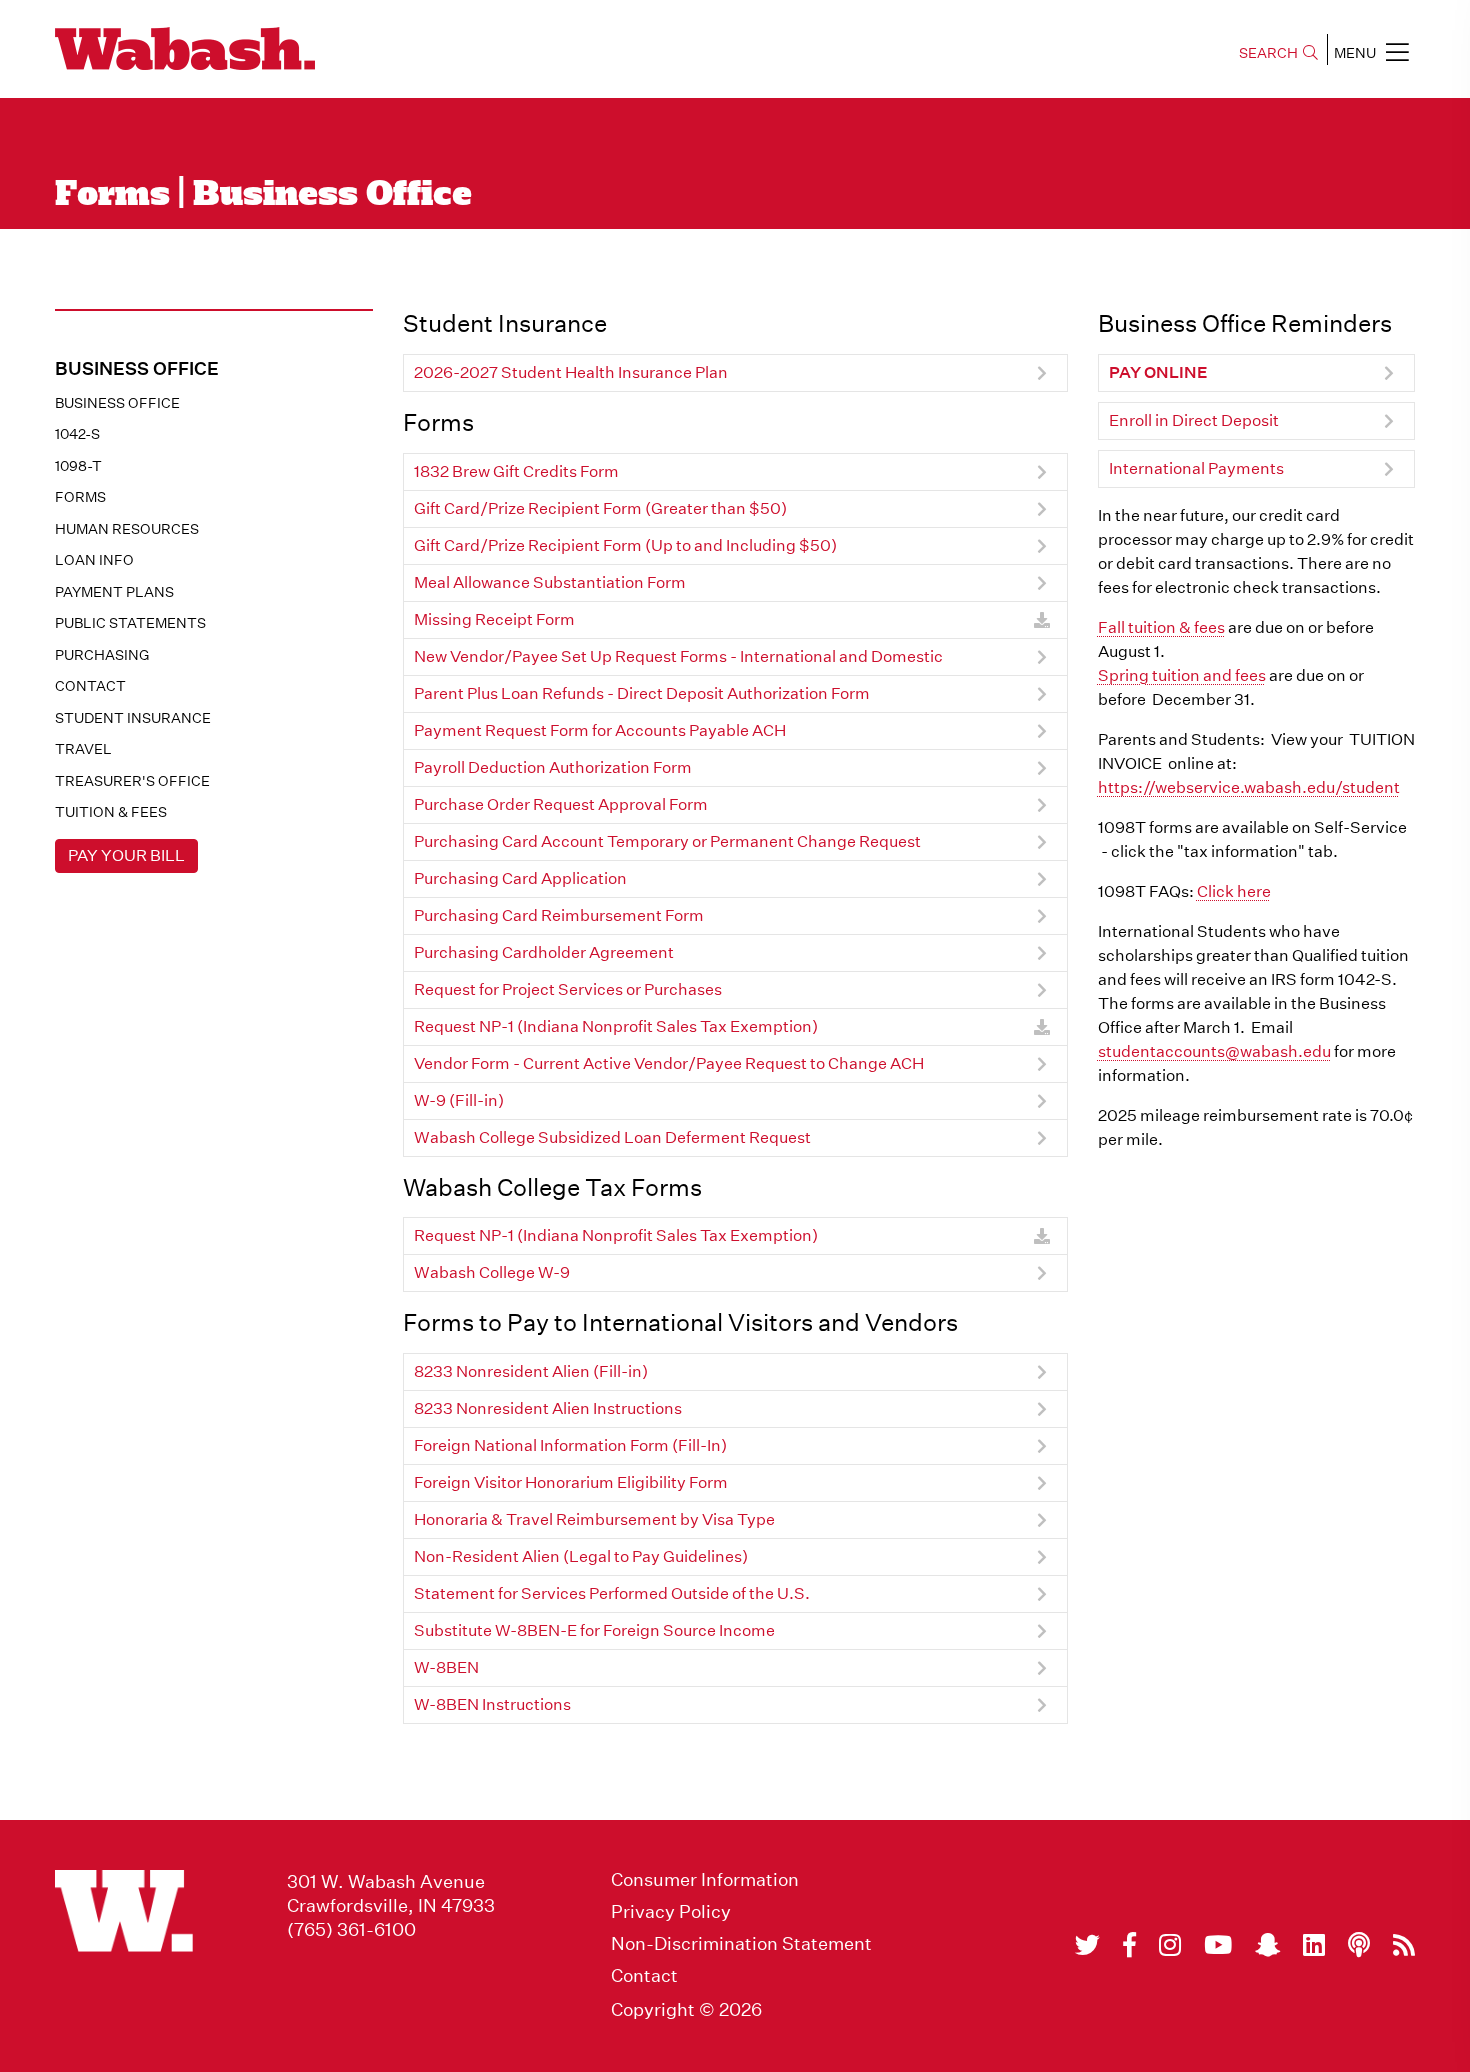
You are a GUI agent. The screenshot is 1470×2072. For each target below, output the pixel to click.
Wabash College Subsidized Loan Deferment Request (612, 1137)
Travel (83, 749)
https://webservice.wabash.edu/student (1249, 787)
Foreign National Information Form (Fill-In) (570, 1445)
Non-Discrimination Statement (741, 1944)
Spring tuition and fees (1182, 675)
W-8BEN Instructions (492, 1704)
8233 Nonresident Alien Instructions (548, 1408)
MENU (1355, 53)
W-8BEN (446, 1667)
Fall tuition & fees (1161, 627)
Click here (1234, 891)
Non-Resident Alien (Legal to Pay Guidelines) (581, 1556)
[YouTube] (1218, 1945)
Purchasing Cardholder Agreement (544, 952)
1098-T (78, 466)
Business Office (117, 403)
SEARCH (1268, 53)
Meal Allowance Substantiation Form (550, 582)
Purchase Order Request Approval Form (561, 804)
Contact (90, 686)
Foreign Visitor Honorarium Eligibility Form (571, 1482)
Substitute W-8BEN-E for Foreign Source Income (594, 1630)
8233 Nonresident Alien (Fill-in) (531, 1371)
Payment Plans (114, 592)
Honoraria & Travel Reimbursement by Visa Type (594, 1519)
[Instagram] (1170, 1945)
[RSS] (1404, 1945)
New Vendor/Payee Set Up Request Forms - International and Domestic (678, 656)
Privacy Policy (671, 1912)
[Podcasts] (1359, 1945)
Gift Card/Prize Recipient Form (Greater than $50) (600, 508)
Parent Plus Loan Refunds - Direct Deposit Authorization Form (642, 693)
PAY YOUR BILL (126, 855)
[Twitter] (1087, 1945)
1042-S (77, 434)
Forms (80, 497)
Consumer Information (705, 1880)
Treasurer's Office (132, 781)
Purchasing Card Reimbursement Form (559, 915)
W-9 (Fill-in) (459, 1100)
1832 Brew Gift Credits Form (516, 471)
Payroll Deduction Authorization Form (553, 767)
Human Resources (127, 529)
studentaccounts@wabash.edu (1214, 1051)
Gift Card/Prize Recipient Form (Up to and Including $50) (625, 545)
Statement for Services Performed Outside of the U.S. (612, 1593)
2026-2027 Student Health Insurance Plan (571, 372)
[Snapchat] (1267, 1945)
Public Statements (130, 623)
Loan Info (94, 560)
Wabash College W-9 (492, 1272)
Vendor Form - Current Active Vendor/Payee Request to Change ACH (669, 1063)
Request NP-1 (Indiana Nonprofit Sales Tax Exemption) (616, 1026)
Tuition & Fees (111, 812)
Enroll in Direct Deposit (1194, 420)
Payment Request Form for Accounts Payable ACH (600, 730)
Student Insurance (133, 718)
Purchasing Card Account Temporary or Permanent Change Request (667, 841)
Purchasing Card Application (520, 878)
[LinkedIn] (1314, 1945)
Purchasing (102, 655)
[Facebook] (1129, 1945)
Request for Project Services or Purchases (568, 989)
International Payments (1196, 468)
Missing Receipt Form (494, 619)
